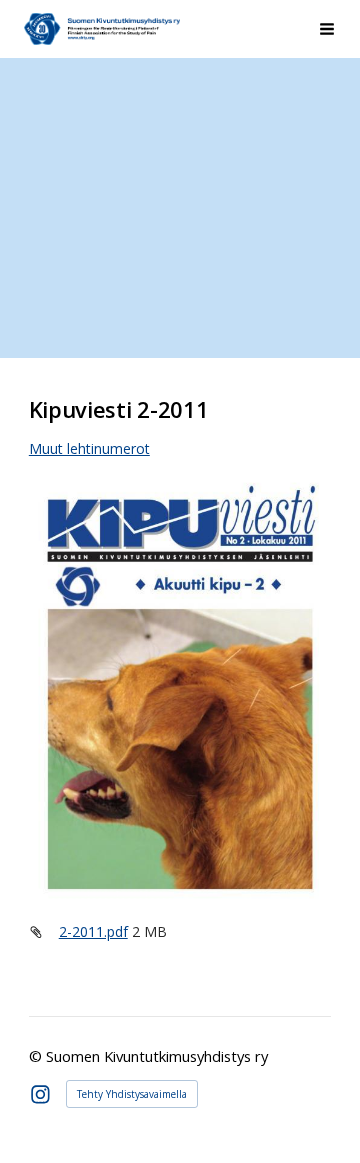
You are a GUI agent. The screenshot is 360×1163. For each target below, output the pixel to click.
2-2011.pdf (93, 931)
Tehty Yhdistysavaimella (132, 1094)
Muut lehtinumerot (89, 448)
